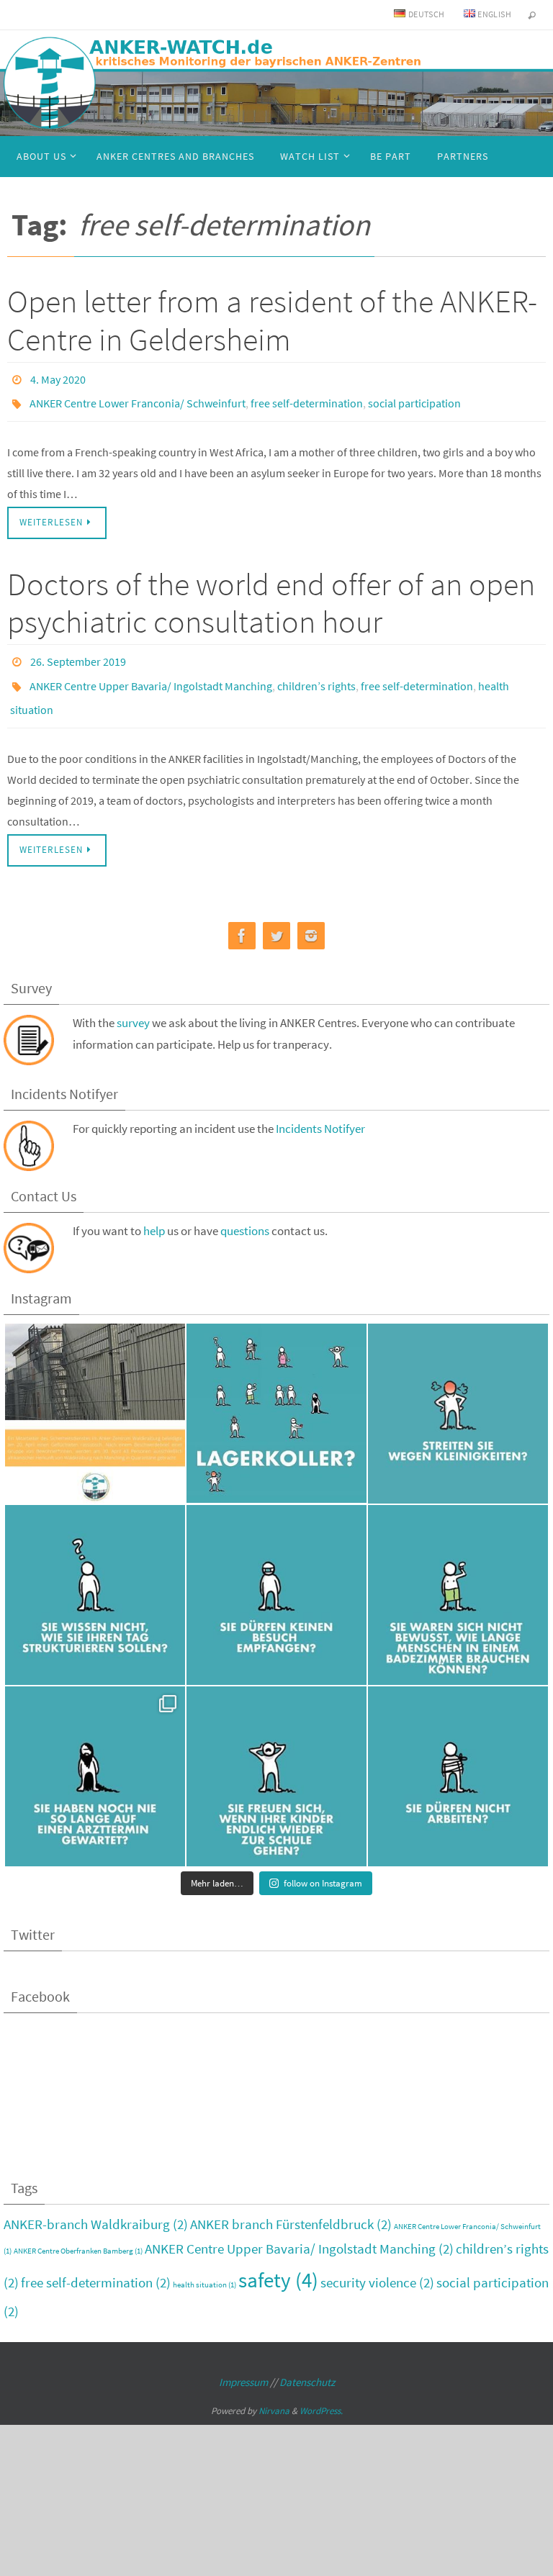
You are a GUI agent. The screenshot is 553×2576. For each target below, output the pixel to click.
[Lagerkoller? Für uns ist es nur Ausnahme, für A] (276, 1393)
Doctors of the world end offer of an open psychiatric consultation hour (271, 595)
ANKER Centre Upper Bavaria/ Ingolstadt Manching (151, 672)
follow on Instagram (323, 1863)
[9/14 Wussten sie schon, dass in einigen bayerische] (276, 1575)
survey (133, 1003)
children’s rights (316, 672)
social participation (414, 398)
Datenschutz (307, 2362)
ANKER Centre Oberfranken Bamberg (78, 2231)
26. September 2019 (78, 652)
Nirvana (274, 2391)
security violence (377, 2262)
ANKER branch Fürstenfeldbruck (291, 2204)
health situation (204, 2265)
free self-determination (307, 398)
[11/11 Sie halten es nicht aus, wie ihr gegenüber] (458, 1393)
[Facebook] (242, 916)
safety (278, 2260)
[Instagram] (311, 916)
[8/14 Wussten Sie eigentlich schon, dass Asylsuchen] (458, 1575)
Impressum (243, 2362)
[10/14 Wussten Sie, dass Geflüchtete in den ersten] (95, 1575)
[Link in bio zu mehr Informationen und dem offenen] (95, 1393)
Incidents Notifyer (320, 1108)
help (154, 1211)
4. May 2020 (58, 378)
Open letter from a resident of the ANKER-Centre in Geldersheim (272, 320)
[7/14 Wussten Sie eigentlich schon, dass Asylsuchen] (95, 1756)
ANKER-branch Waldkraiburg (96, 2204)
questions (245, 1211)
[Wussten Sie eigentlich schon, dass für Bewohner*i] (458, 1756)
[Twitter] (276, 916)
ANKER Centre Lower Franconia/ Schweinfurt (138, 398)
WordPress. (321, 2391)
